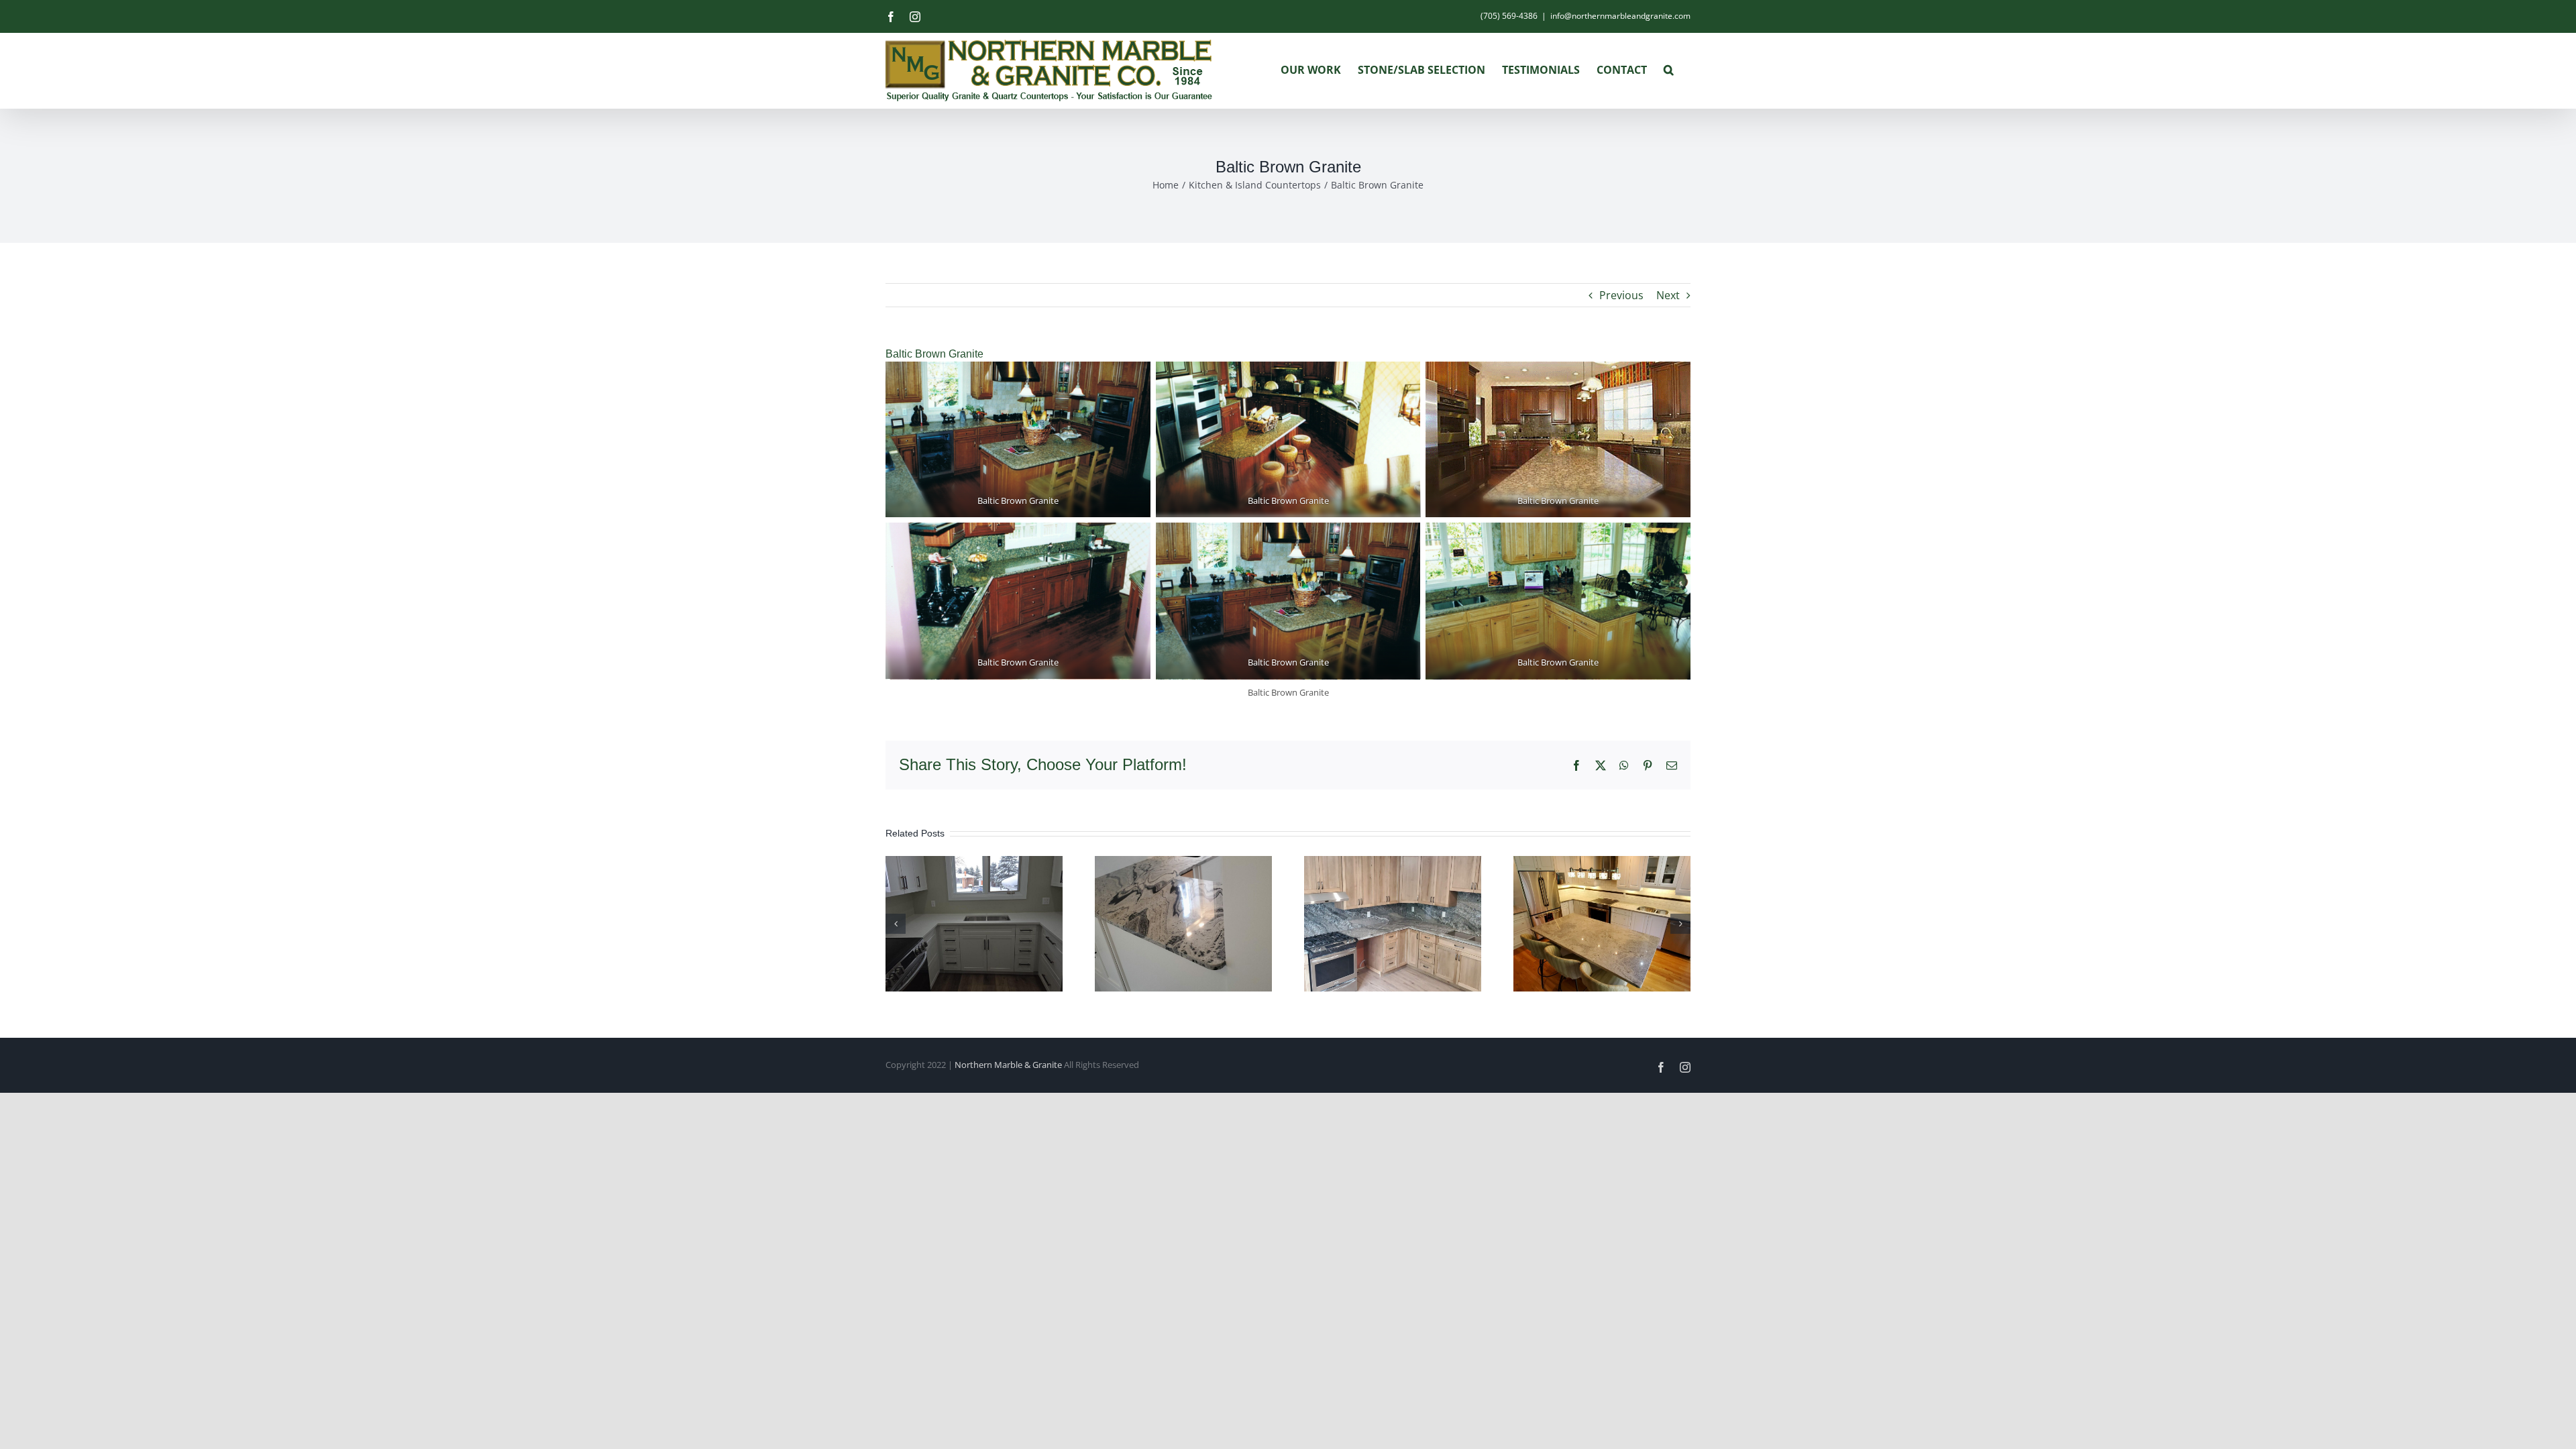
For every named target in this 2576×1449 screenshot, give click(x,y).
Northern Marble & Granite (1008, 1065)
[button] (1669, 70)
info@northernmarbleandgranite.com (1620, 16)
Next (1668, 295)
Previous (1621, 295)
